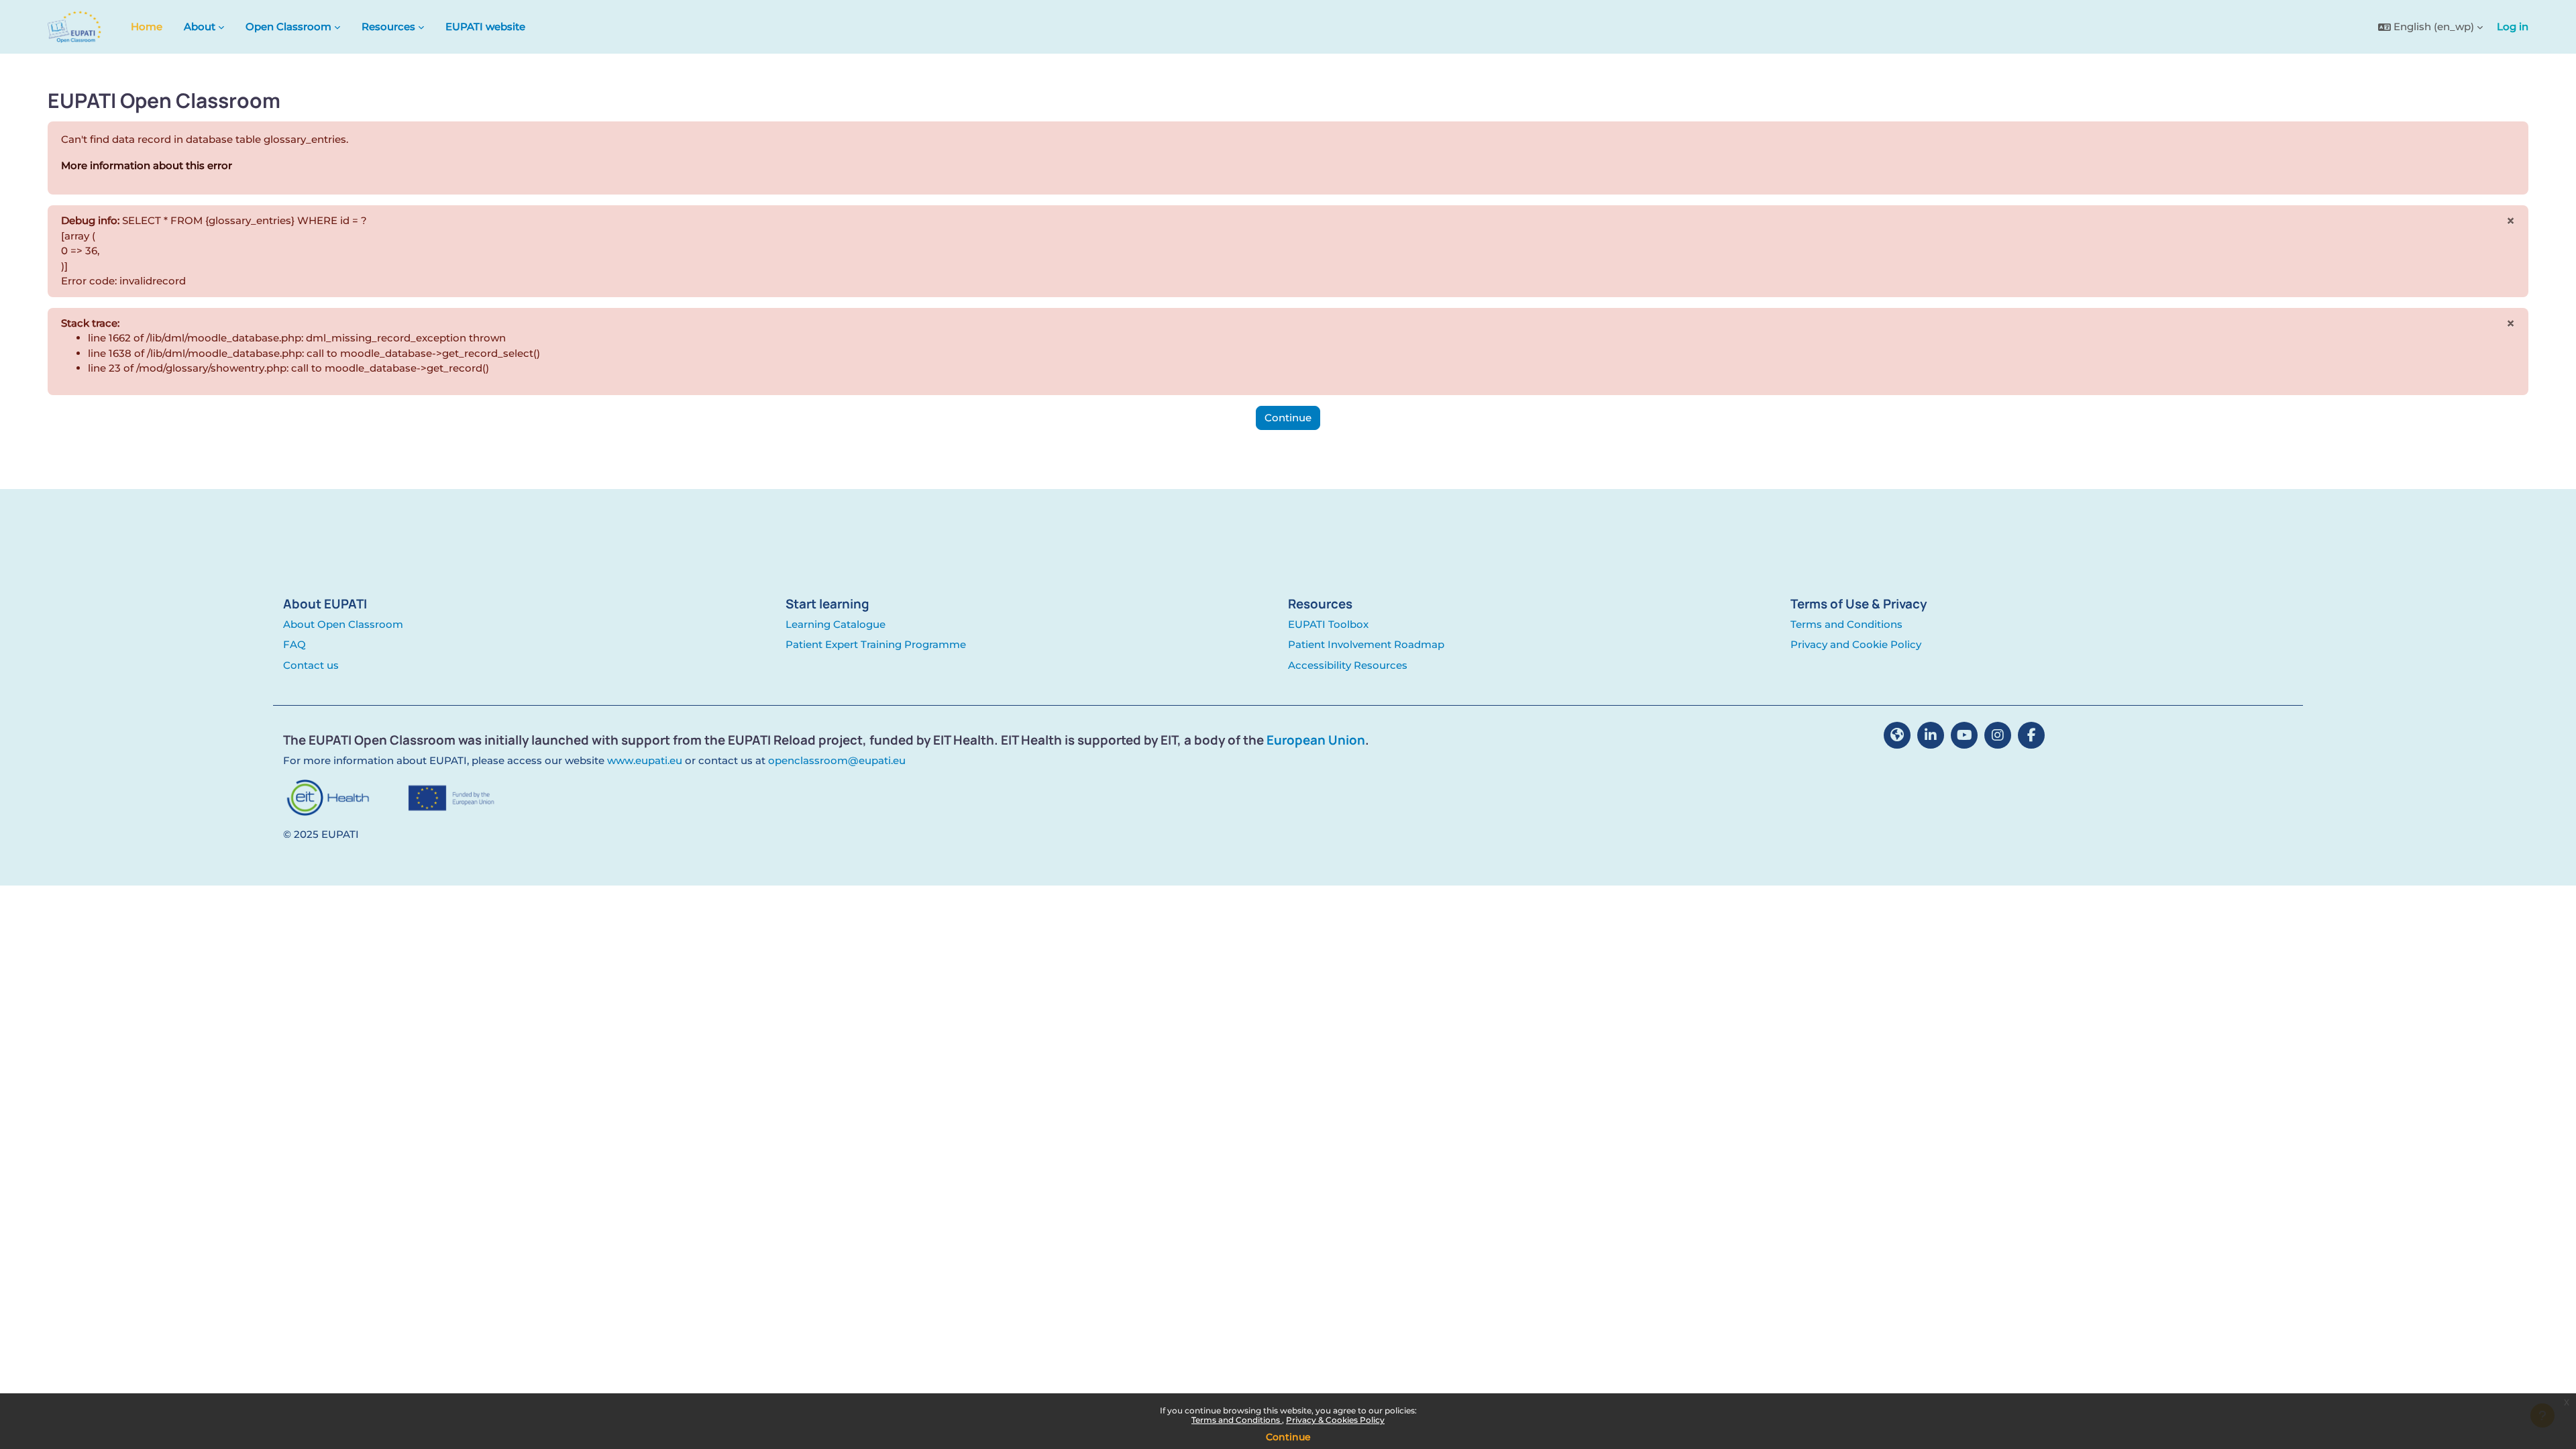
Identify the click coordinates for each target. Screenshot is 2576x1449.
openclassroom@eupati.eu (837, 760)
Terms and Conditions (1237, 1420)
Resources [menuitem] (388, 26)
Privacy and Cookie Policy (1856, 644)
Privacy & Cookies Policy (1335, 1420)
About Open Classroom (343, 624)
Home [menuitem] (147, 26)
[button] (2430, 27)
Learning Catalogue (836, 624)
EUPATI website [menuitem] (485, 26)
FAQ (294, 644)
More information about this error (147, 165)
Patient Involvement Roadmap (1366, 644)
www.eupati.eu (645, 760)
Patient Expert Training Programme (876, 644)
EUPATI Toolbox (1328, 624)
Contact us (311, 665)
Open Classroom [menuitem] (288, 26)
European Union (1316, 740)
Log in (2513, 26)
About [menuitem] (200, 26)
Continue (1288, 1437)
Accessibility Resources (1348, 665)
